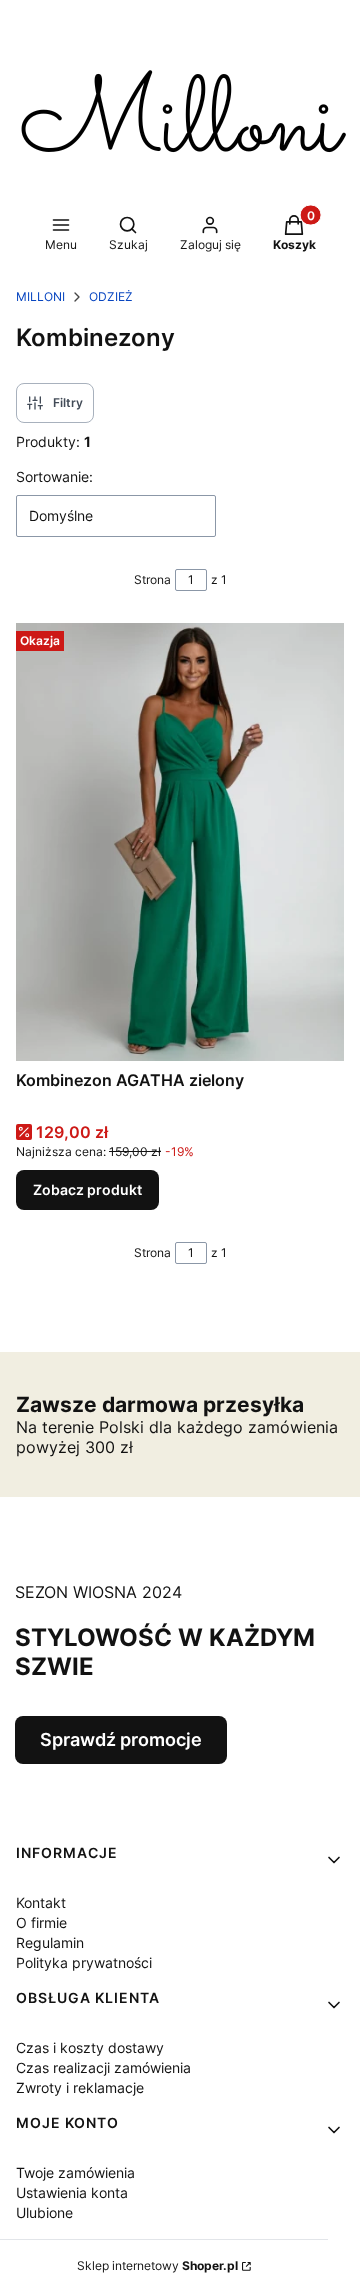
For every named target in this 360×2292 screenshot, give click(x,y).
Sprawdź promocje (121, 1739)
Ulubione (44, 2212)
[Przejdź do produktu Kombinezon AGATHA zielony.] (180, 841)
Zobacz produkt (87, 1189)
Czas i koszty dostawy (90, 2047)
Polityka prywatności (84, 1962)
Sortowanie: (54, 476)
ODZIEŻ (111, 296)
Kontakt (41, 1902)
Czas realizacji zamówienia (103, 2067)
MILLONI (40, 296)
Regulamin (50, 1942)
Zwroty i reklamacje (80, 2087)
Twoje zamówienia (75, 2172)
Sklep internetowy (157, 2265)
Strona (152, 579)
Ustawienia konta (72, 2192)
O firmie (41, 1922)
